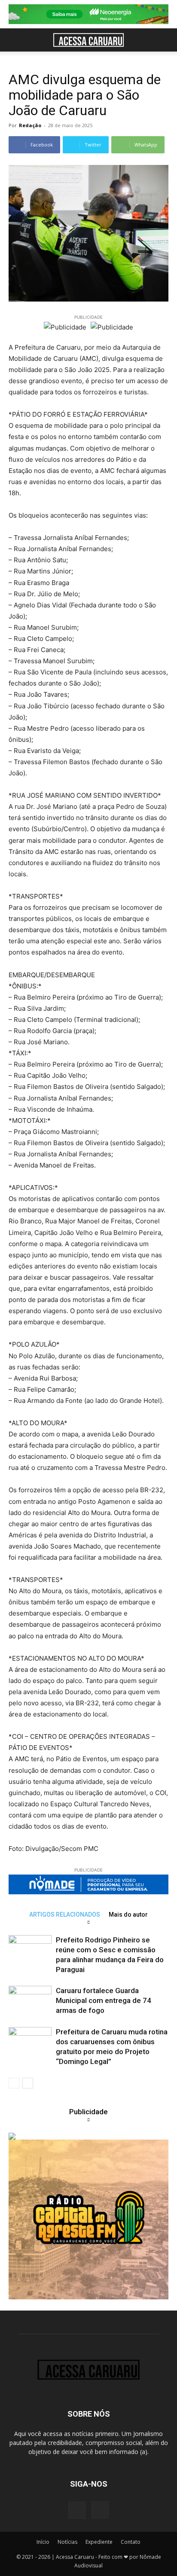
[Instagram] (100, 2510)
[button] (15, 40)
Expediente (99, 2542)
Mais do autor (128, 1914)
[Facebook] (77, 2510)
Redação (30, 125)
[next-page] (28, 2083)
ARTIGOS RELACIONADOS (65, 1914)
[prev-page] (14, 2083)
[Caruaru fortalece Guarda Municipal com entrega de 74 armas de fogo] (30, 2001)
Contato (131, 2542)
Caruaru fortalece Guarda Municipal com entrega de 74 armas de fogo (104, 2000)
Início (43, 2542)
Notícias (67, 2542)
